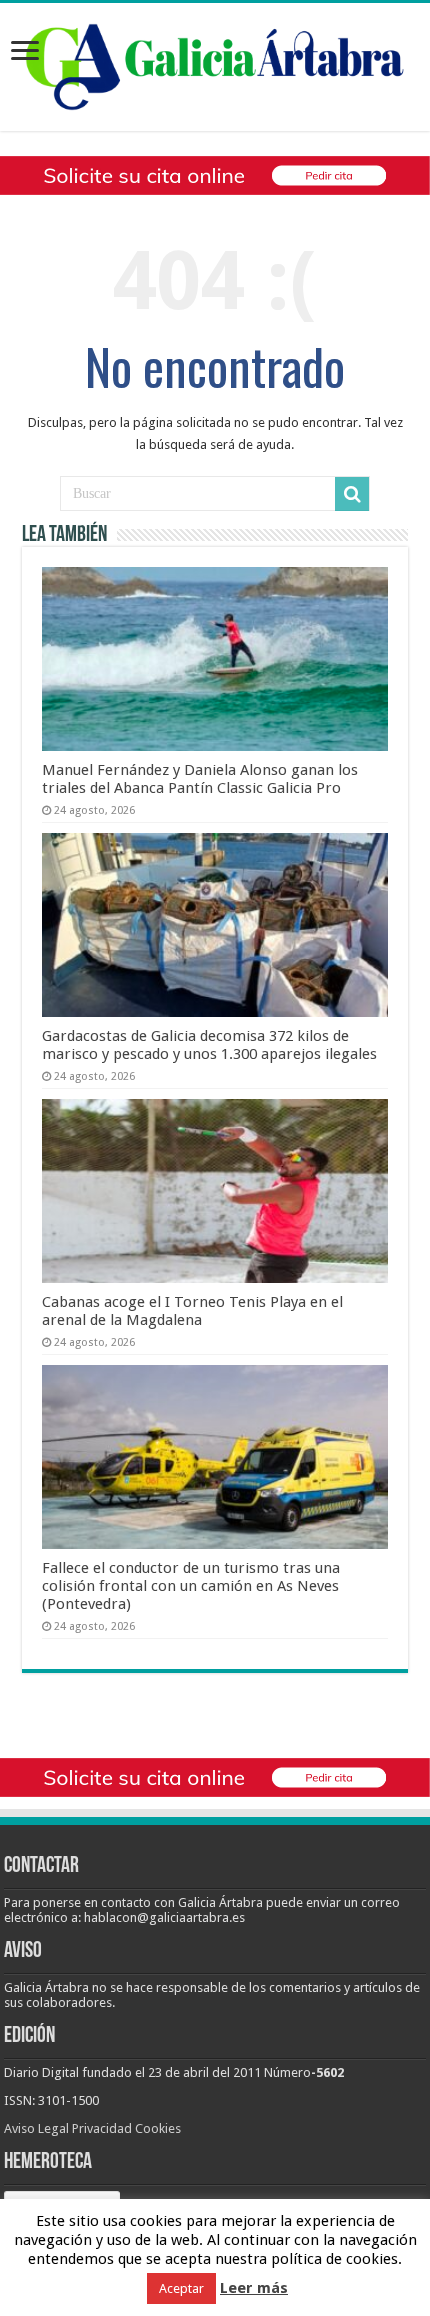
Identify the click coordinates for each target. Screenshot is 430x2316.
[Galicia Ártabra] (215, 63)
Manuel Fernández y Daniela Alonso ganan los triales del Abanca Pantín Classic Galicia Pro (200, 779)
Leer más (254, 2288)
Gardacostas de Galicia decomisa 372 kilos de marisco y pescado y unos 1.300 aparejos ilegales (209, 1045)
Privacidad (102, 2128)
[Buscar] (352, 494)
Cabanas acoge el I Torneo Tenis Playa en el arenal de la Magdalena (192, 1311)
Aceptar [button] (181, 2288)
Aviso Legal (36, 2128)
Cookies (158, 2128)
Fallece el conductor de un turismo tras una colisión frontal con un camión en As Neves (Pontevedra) (191, 1586)
